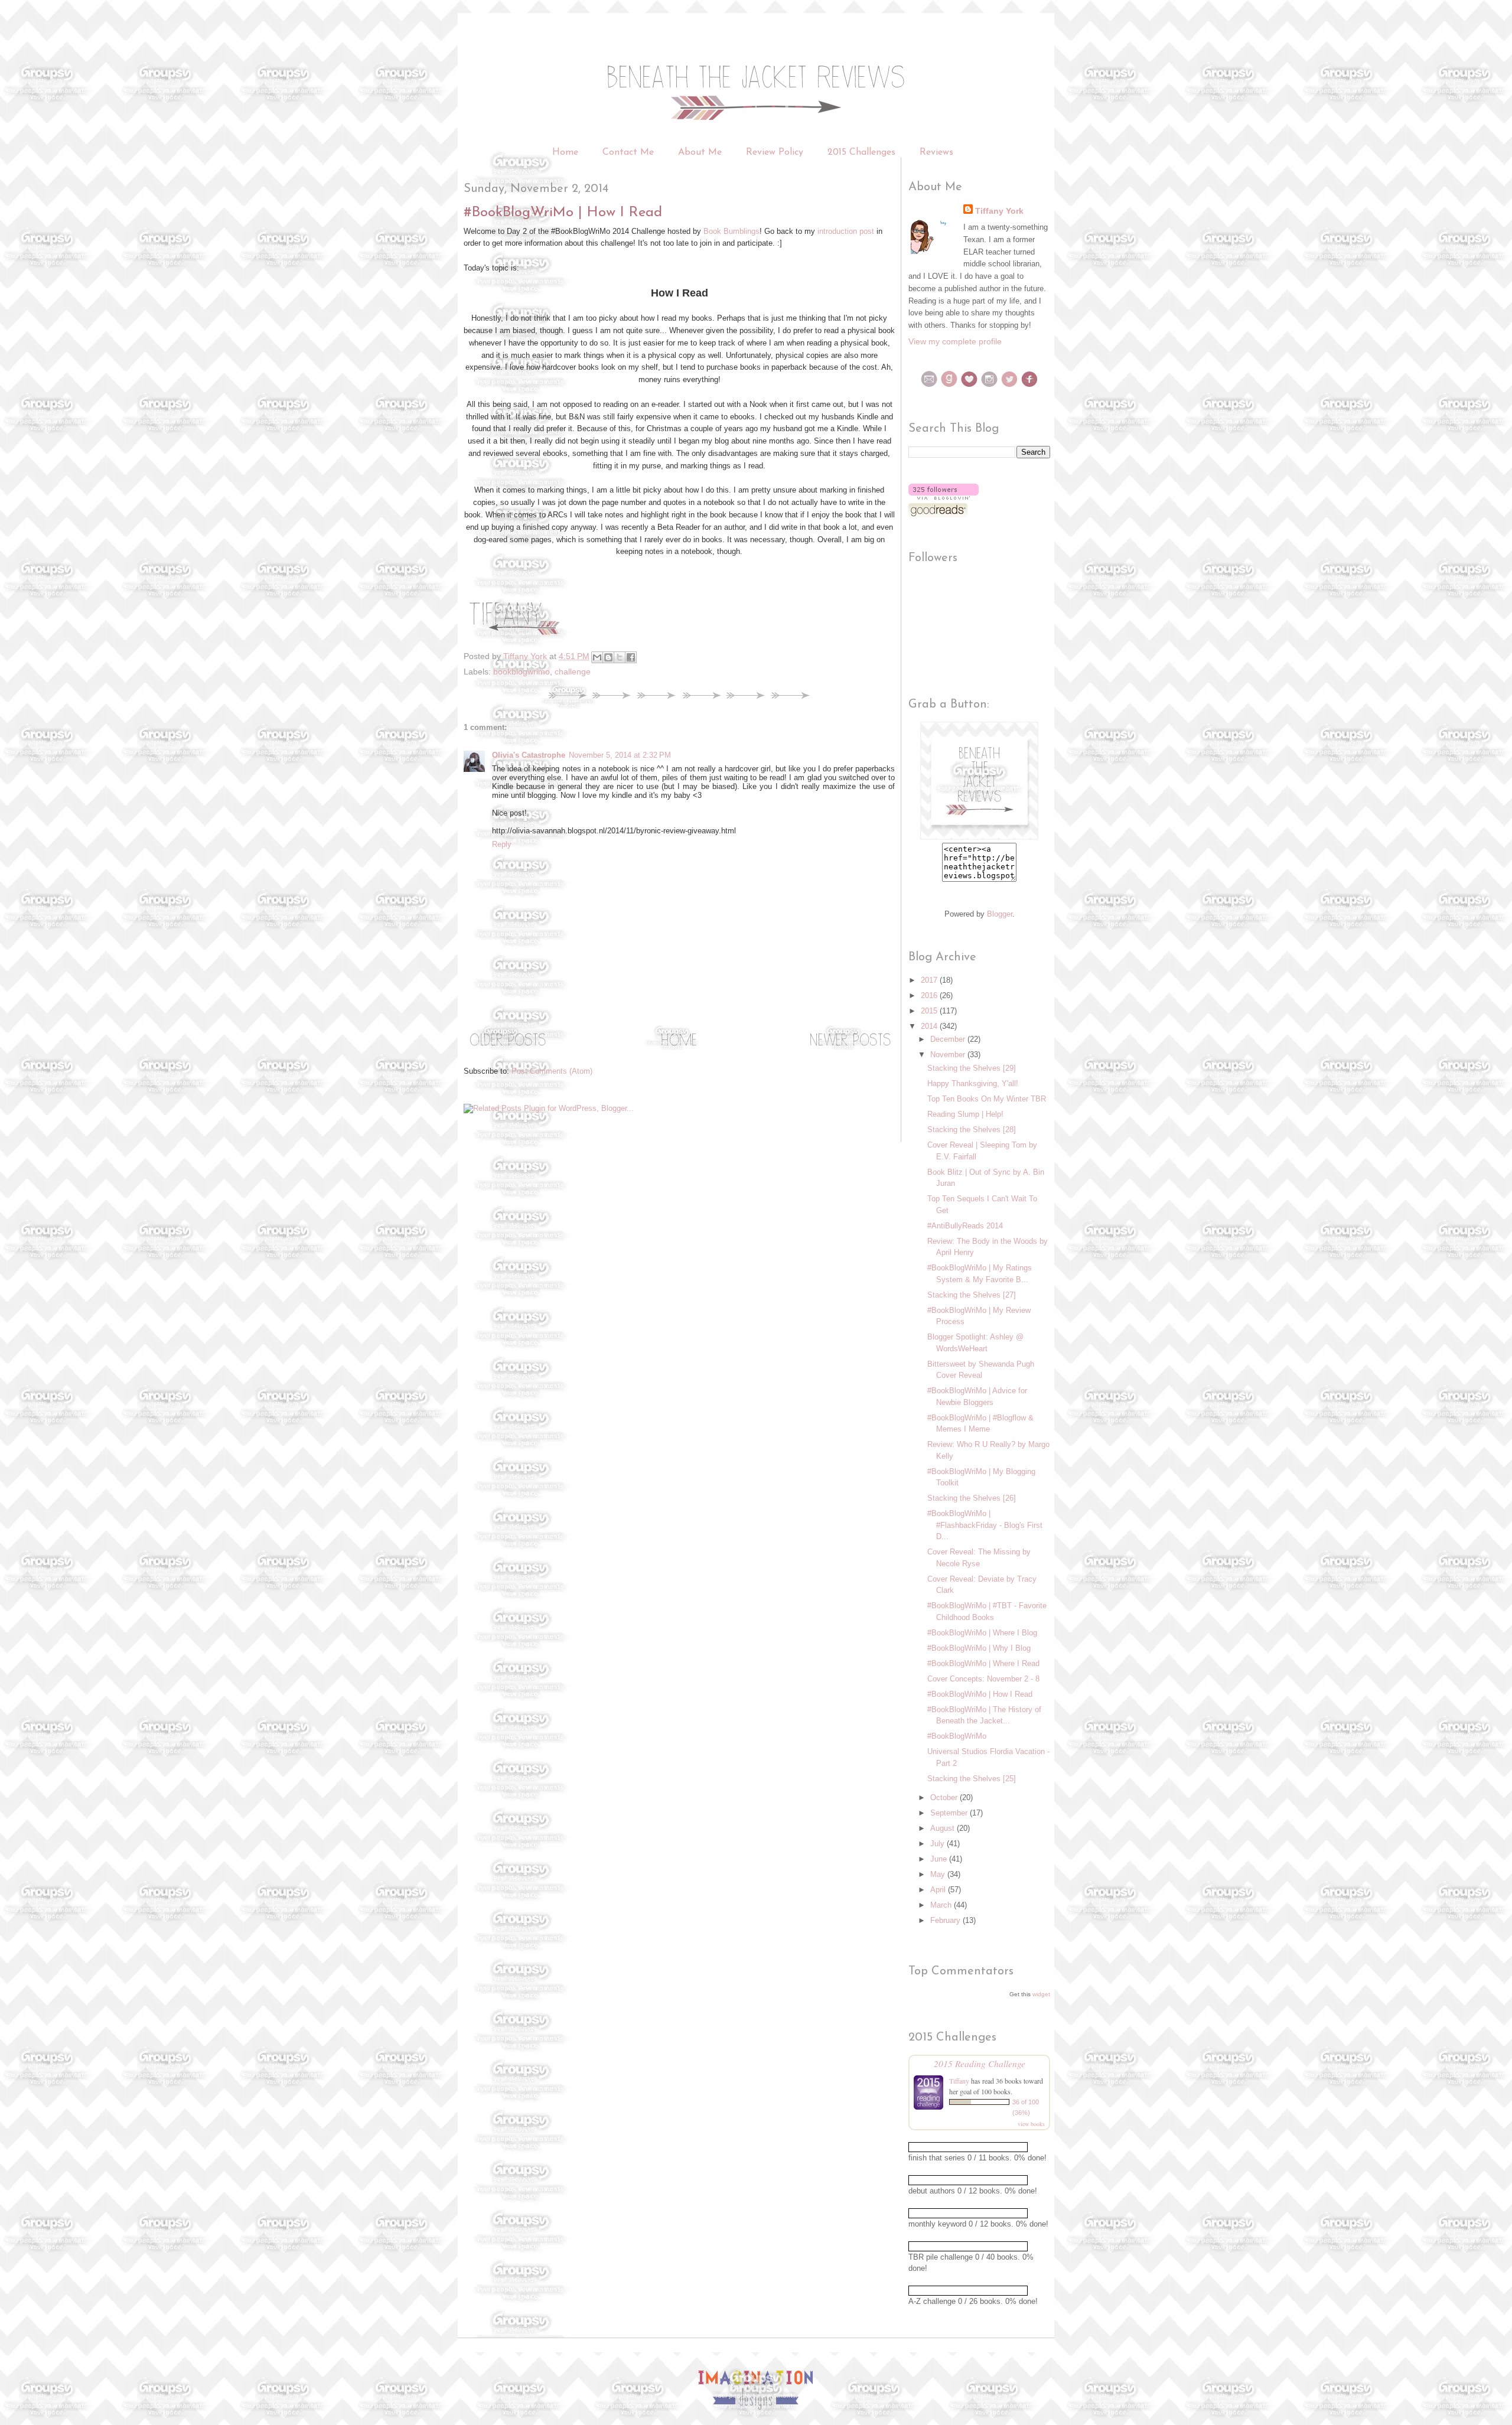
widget (1041, 1994)
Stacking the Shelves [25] (972, 1779)
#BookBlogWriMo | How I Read (980, 1694)
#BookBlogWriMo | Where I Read (983, 1663)
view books (1031, 2124)
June (940, 1859)
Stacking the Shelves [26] (972, 1498)
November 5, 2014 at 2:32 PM (620, 755)
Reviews (936, 152)
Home (565, 152)
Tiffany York (999, 211)
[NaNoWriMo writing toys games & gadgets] (979, 2147)
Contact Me (628, 152)
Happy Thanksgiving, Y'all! (973, 1083)
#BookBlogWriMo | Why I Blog (979, 1648)
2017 (930, 980)
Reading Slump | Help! (965, 1114)
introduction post (846, 231)
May (939, 1874)
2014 (930, 1026)
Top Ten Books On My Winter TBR (987, 1099)
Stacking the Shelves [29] (972, 1068)
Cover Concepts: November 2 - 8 (983, 1679)
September (950, 1813)
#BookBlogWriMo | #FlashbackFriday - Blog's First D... (985, 1525)
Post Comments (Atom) (552, 1071)
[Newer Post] (850, 1050)
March (942, 1905)
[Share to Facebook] (631, 657)
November (949, 1055)
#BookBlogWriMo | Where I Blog (982, 1633)
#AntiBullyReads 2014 (965, 1226)
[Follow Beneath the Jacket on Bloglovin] (944, 497)
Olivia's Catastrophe (529, 755)
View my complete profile (955, 341)
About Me (700, 152)
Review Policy (776, 152)
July (939, 1844)
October (945, 1797)
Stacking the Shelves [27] (972, 1295)
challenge (573, 672)
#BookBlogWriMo (957, 1736)
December (949, 1039)
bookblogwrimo (522, 672)
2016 (930, 995)
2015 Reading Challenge (980, 2063)
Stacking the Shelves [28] (972, 1130)
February (946, 1920)
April (939, 1890)
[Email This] (597, 657)
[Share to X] (620, 657)
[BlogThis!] (608, 657)
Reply (502, 844)
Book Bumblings (731, 231)
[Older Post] (508, 1050)
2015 (930, 1011)
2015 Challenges (861, 152)
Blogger (1000, 914)
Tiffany (959, 2081)
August (944, 1828)
